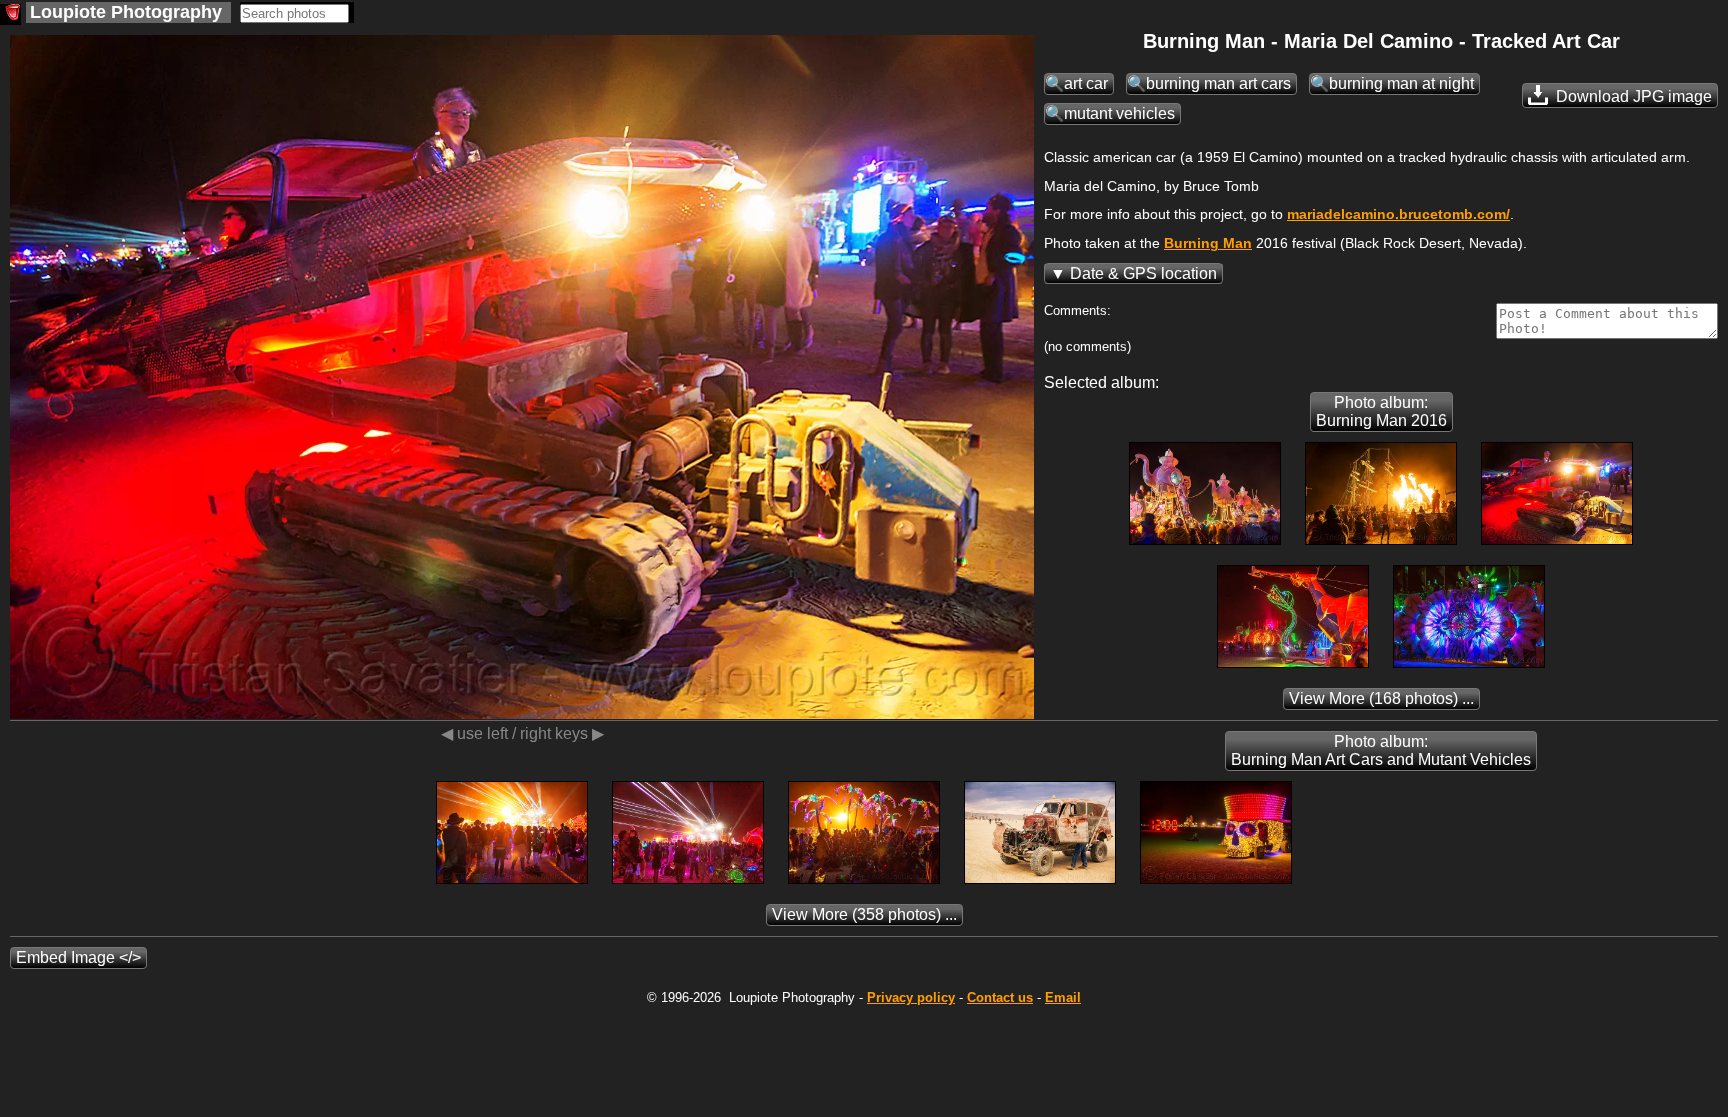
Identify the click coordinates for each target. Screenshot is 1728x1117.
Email (1063, 997)
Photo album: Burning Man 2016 (1381, 411)
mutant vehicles (1119, 113)
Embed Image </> (78, 957)
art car (1086, 83)
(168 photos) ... (1381, 698)
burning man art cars (1218, 83)
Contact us (1000, 997)
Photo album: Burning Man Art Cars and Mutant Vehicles (1381, 750)
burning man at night (1401, 83)
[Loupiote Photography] (10, 14)
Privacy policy (911, 997)
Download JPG (1632, 96)
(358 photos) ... (864, 914)
